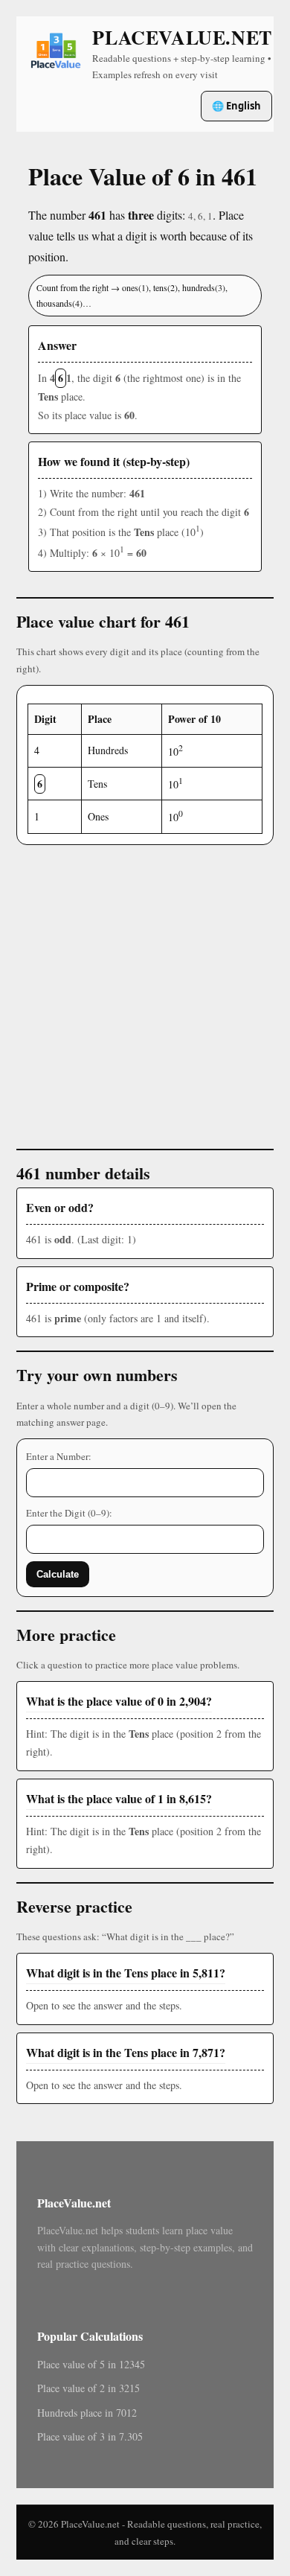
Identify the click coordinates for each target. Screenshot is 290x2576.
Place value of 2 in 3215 (88, 2388)
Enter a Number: (59, 1456)
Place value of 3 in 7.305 (90, 2436)
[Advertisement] (145, 990)
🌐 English (236, 106)
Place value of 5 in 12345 (91, 2364)
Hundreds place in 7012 (87, 2413)
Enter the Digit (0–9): (69, 1513)
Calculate (58, 1574)
